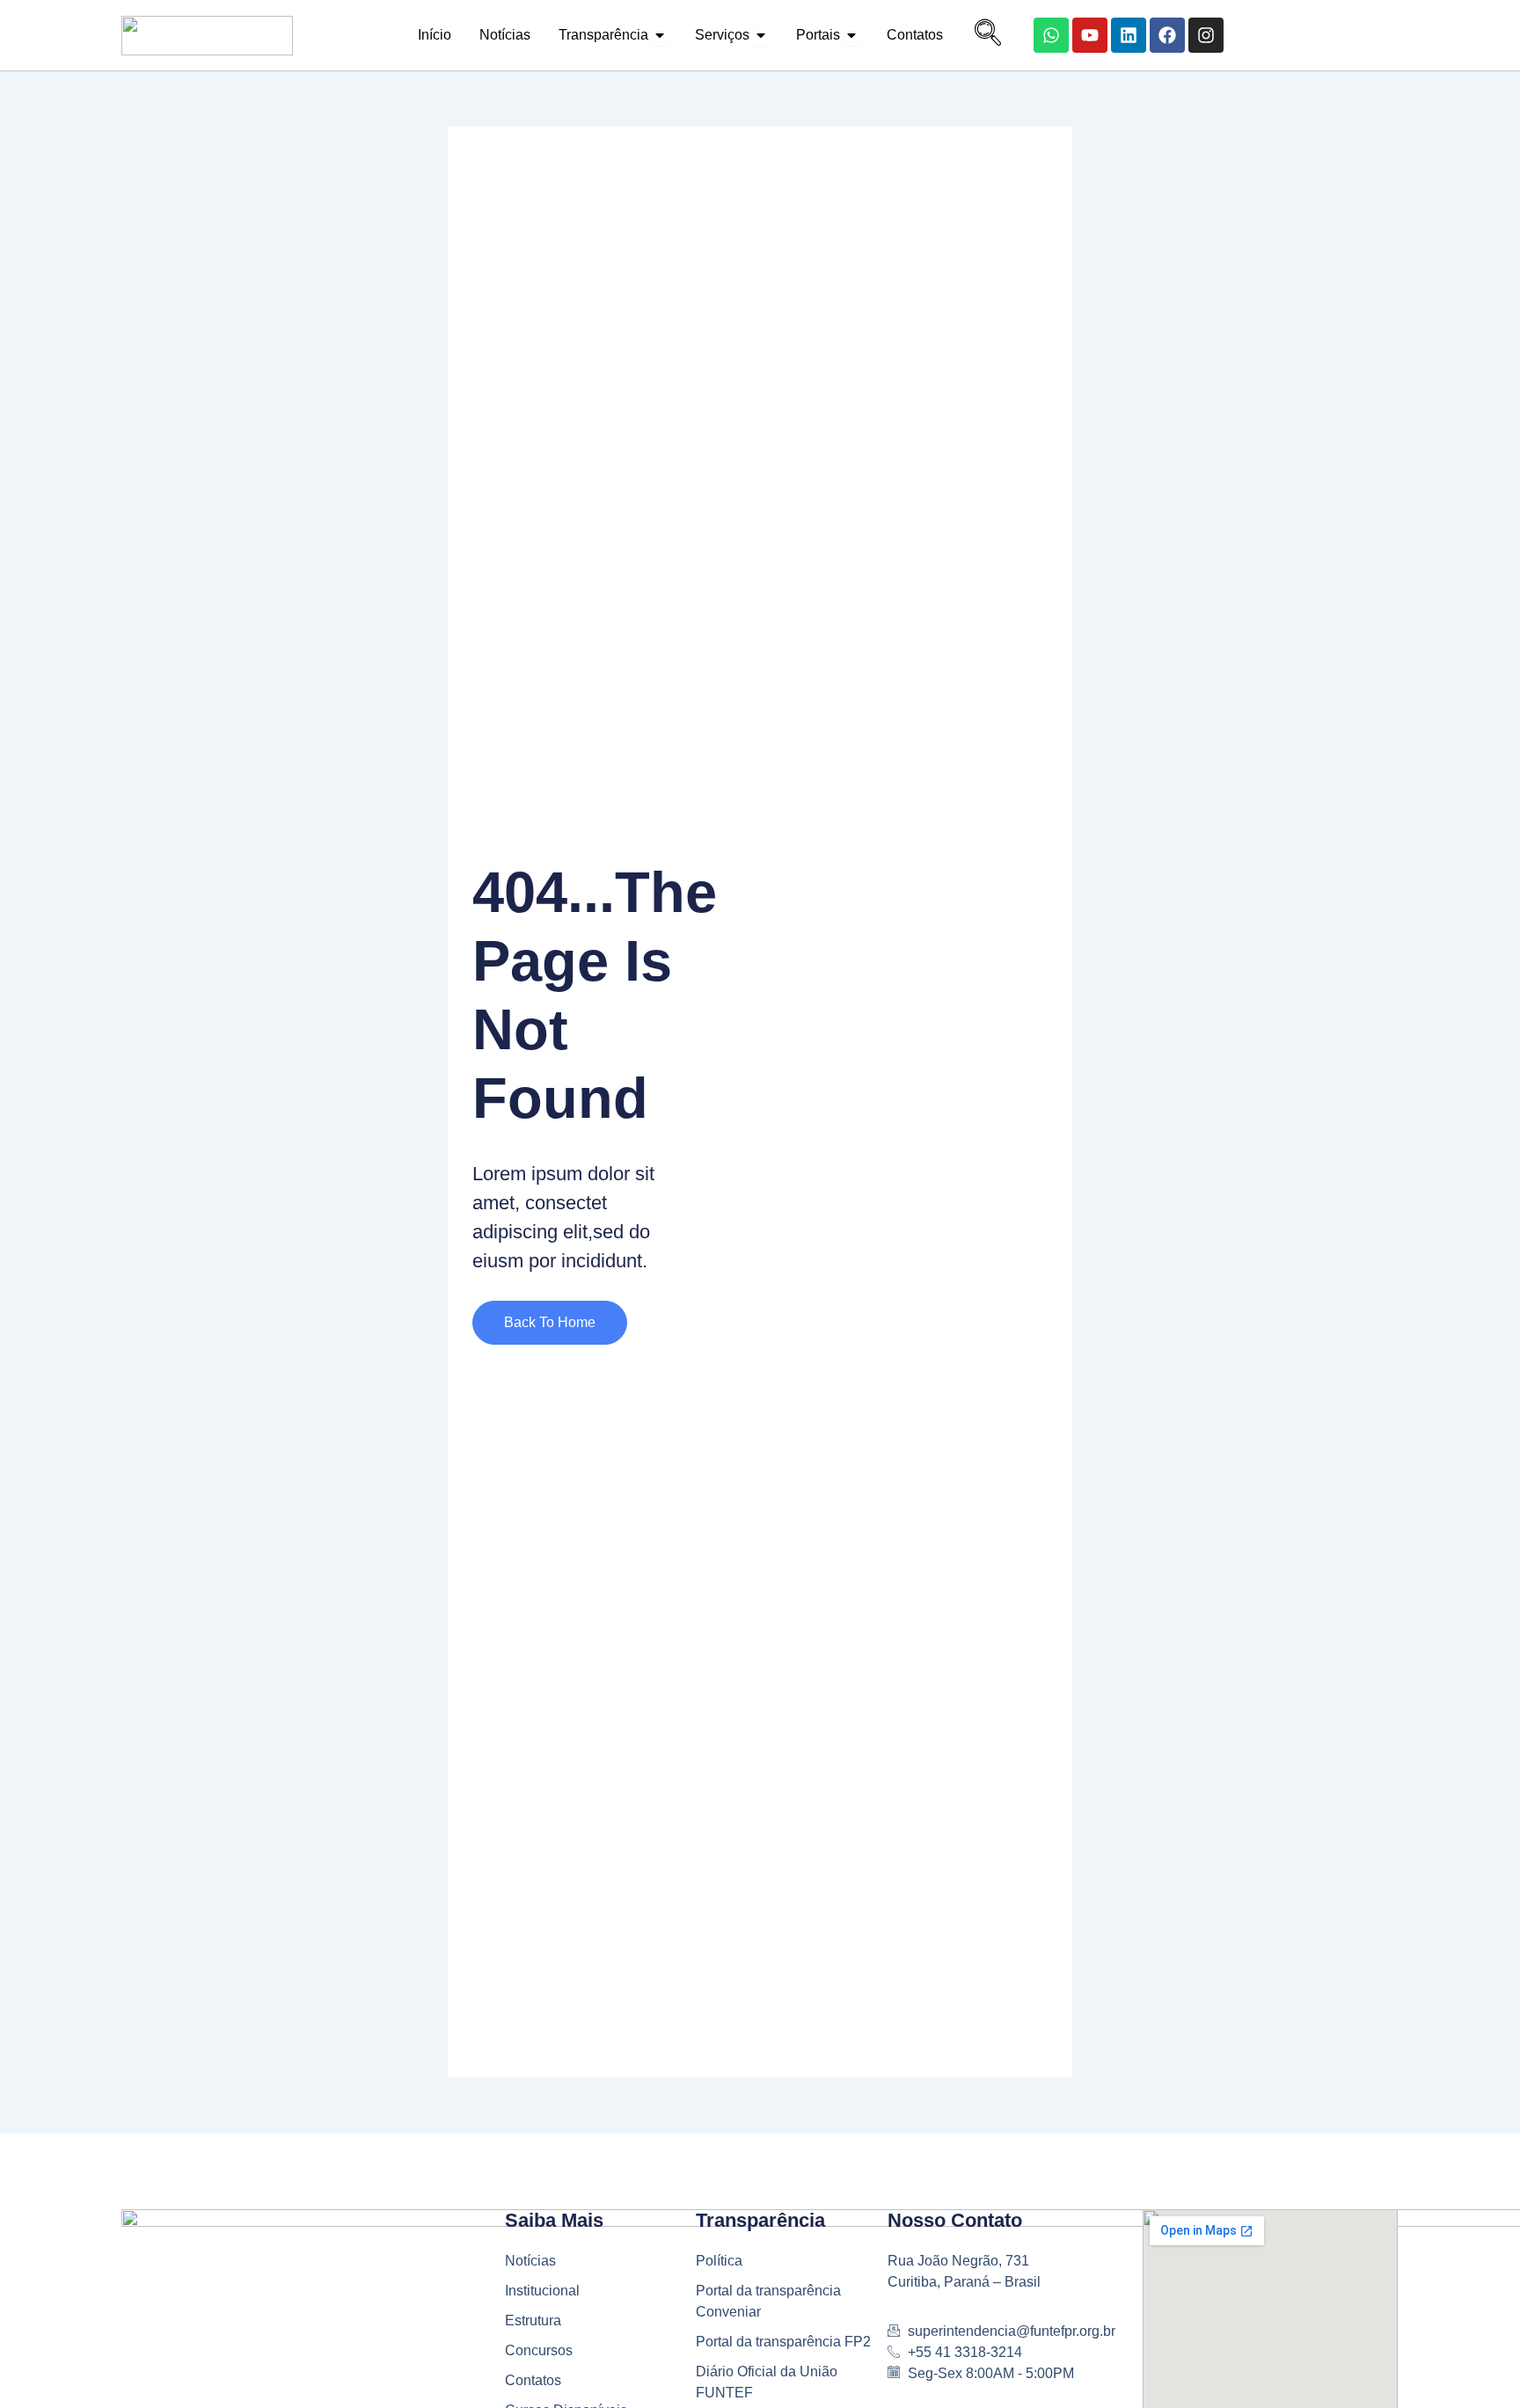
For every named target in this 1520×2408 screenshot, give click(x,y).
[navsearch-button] (983, 35)
